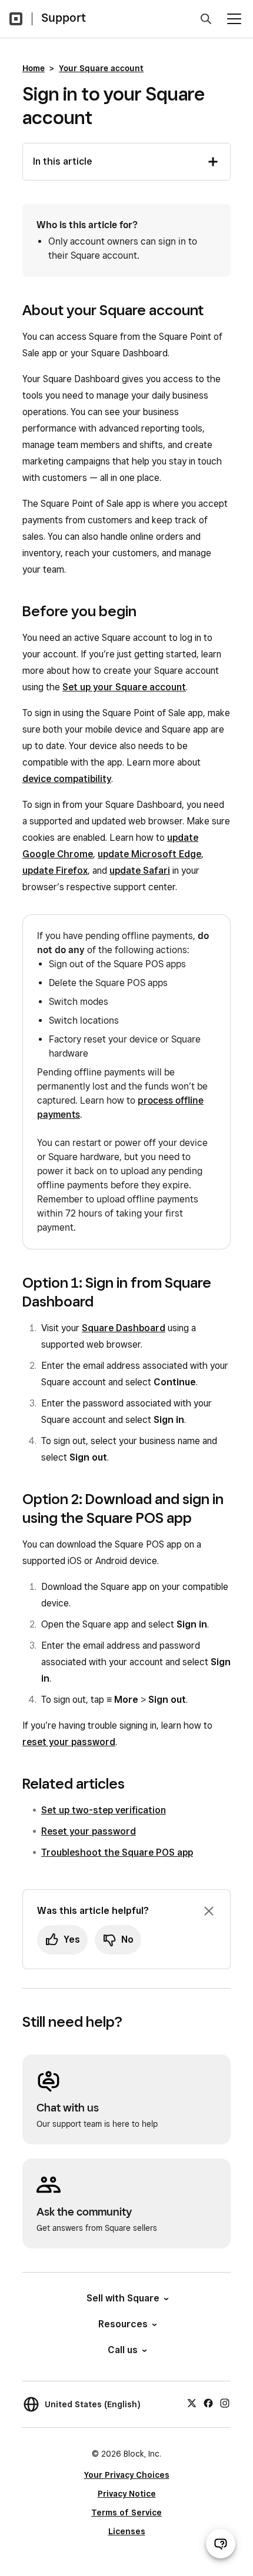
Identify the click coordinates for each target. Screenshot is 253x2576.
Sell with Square (123, 2298)
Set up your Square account (124, 687)
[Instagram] (225, 2403)
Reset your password (89, 1831)
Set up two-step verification (104, 1810)
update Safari (140, 871)
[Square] (16, 19)
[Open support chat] (221, 2544)
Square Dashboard (124, 1328)
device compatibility (67, 779)
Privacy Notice (127, 2494)
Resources (123, 2324)
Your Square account (101, 68)
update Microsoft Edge (149, 854)
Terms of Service (126, 2512)
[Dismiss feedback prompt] (209, 1911)
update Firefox (55, 871)
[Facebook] (208, 2403)
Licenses (127, 2531)
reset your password (69, 1742)
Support (64, 18)
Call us (123, 2350)
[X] (192, 2403)
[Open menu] (234, 19)
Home (34, 68)
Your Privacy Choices (127, 2475)
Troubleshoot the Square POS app (117, 1852)
